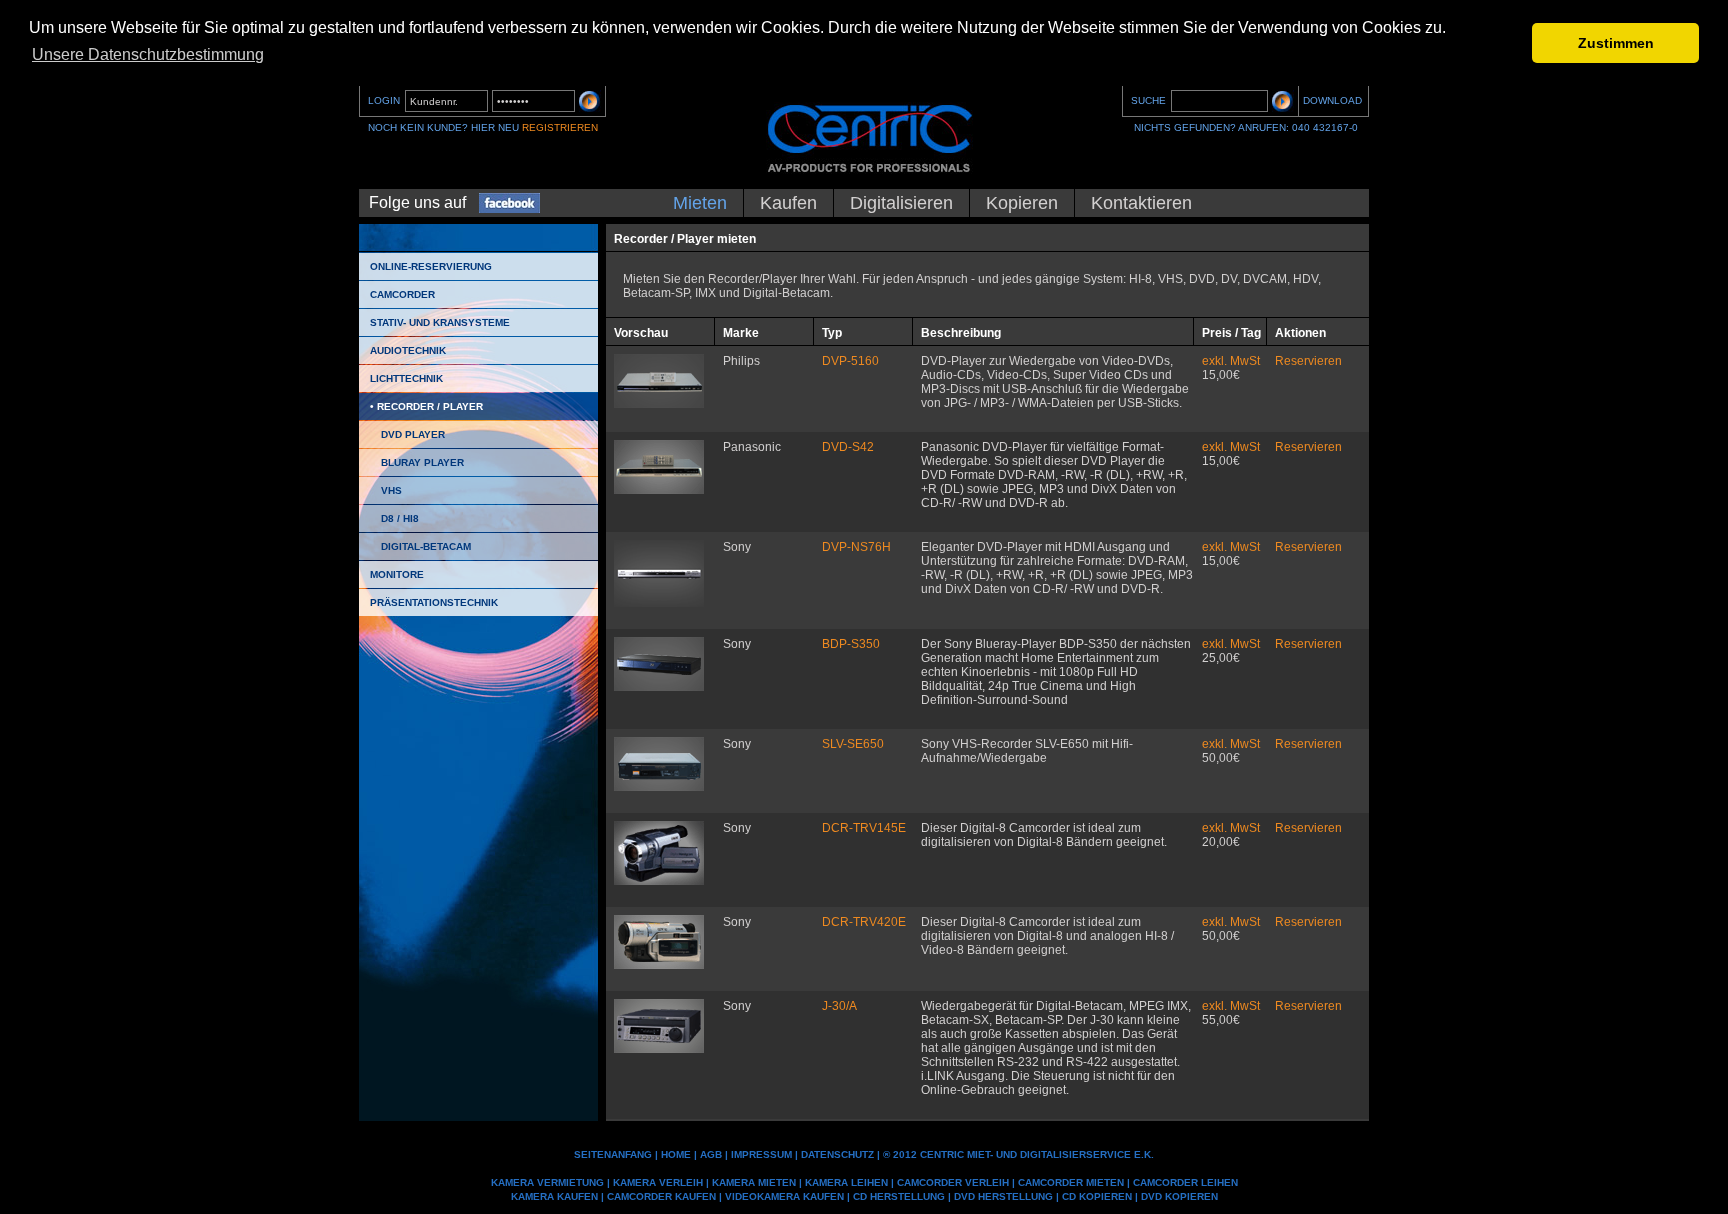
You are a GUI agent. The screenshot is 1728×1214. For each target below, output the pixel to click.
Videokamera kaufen (784, 1196)
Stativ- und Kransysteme (440, 322)
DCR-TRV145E (864, 828)
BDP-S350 (851, 644)
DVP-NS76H (856, 547)
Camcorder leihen (1185, 1182)
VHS (391, 490)
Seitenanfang (613, 1154)
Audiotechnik (408, 350)
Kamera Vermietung (547, 1182)
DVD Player (413, 434)
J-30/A (839, 1006)
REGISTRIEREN (560, 127)
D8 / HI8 (400, 518)
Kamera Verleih (658, 1182)
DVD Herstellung (1003, 1196)
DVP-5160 (850, 361)
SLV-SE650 (853, 744)
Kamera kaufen (554, 1196)
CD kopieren (1097, 1196)
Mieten (700, 203)
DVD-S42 (848, 447)
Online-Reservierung (431, 266)
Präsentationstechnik (434, 602)
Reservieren (1308, 361)
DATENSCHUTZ (837, 1154)
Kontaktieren (1141, 203)
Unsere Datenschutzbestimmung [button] (148, 54)
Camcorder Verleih (953, 1182)
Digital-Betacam (426, 546)
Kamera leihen (846, 1182)
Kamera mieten (754, 1182)
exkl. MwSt (1231, 361)
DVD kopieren (1179, 1196)
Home (676, 1154)
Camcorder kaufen (661, 1196)
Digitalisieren (901, 203)
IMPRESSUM (761, 1154)
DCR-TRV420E (864, 922)
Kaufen (788, 203)
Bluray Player (422, 462)
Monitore (397, 574)
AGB (711, 1154)
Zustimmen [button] (1616, 43)
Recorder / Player (430, 406)
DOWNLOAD (1332, 100)
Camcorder (402, 294)
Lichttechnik (406, 378)
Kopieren (1022, 203)
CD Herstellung (899, 1196)
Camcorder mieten (1071, 1182)
